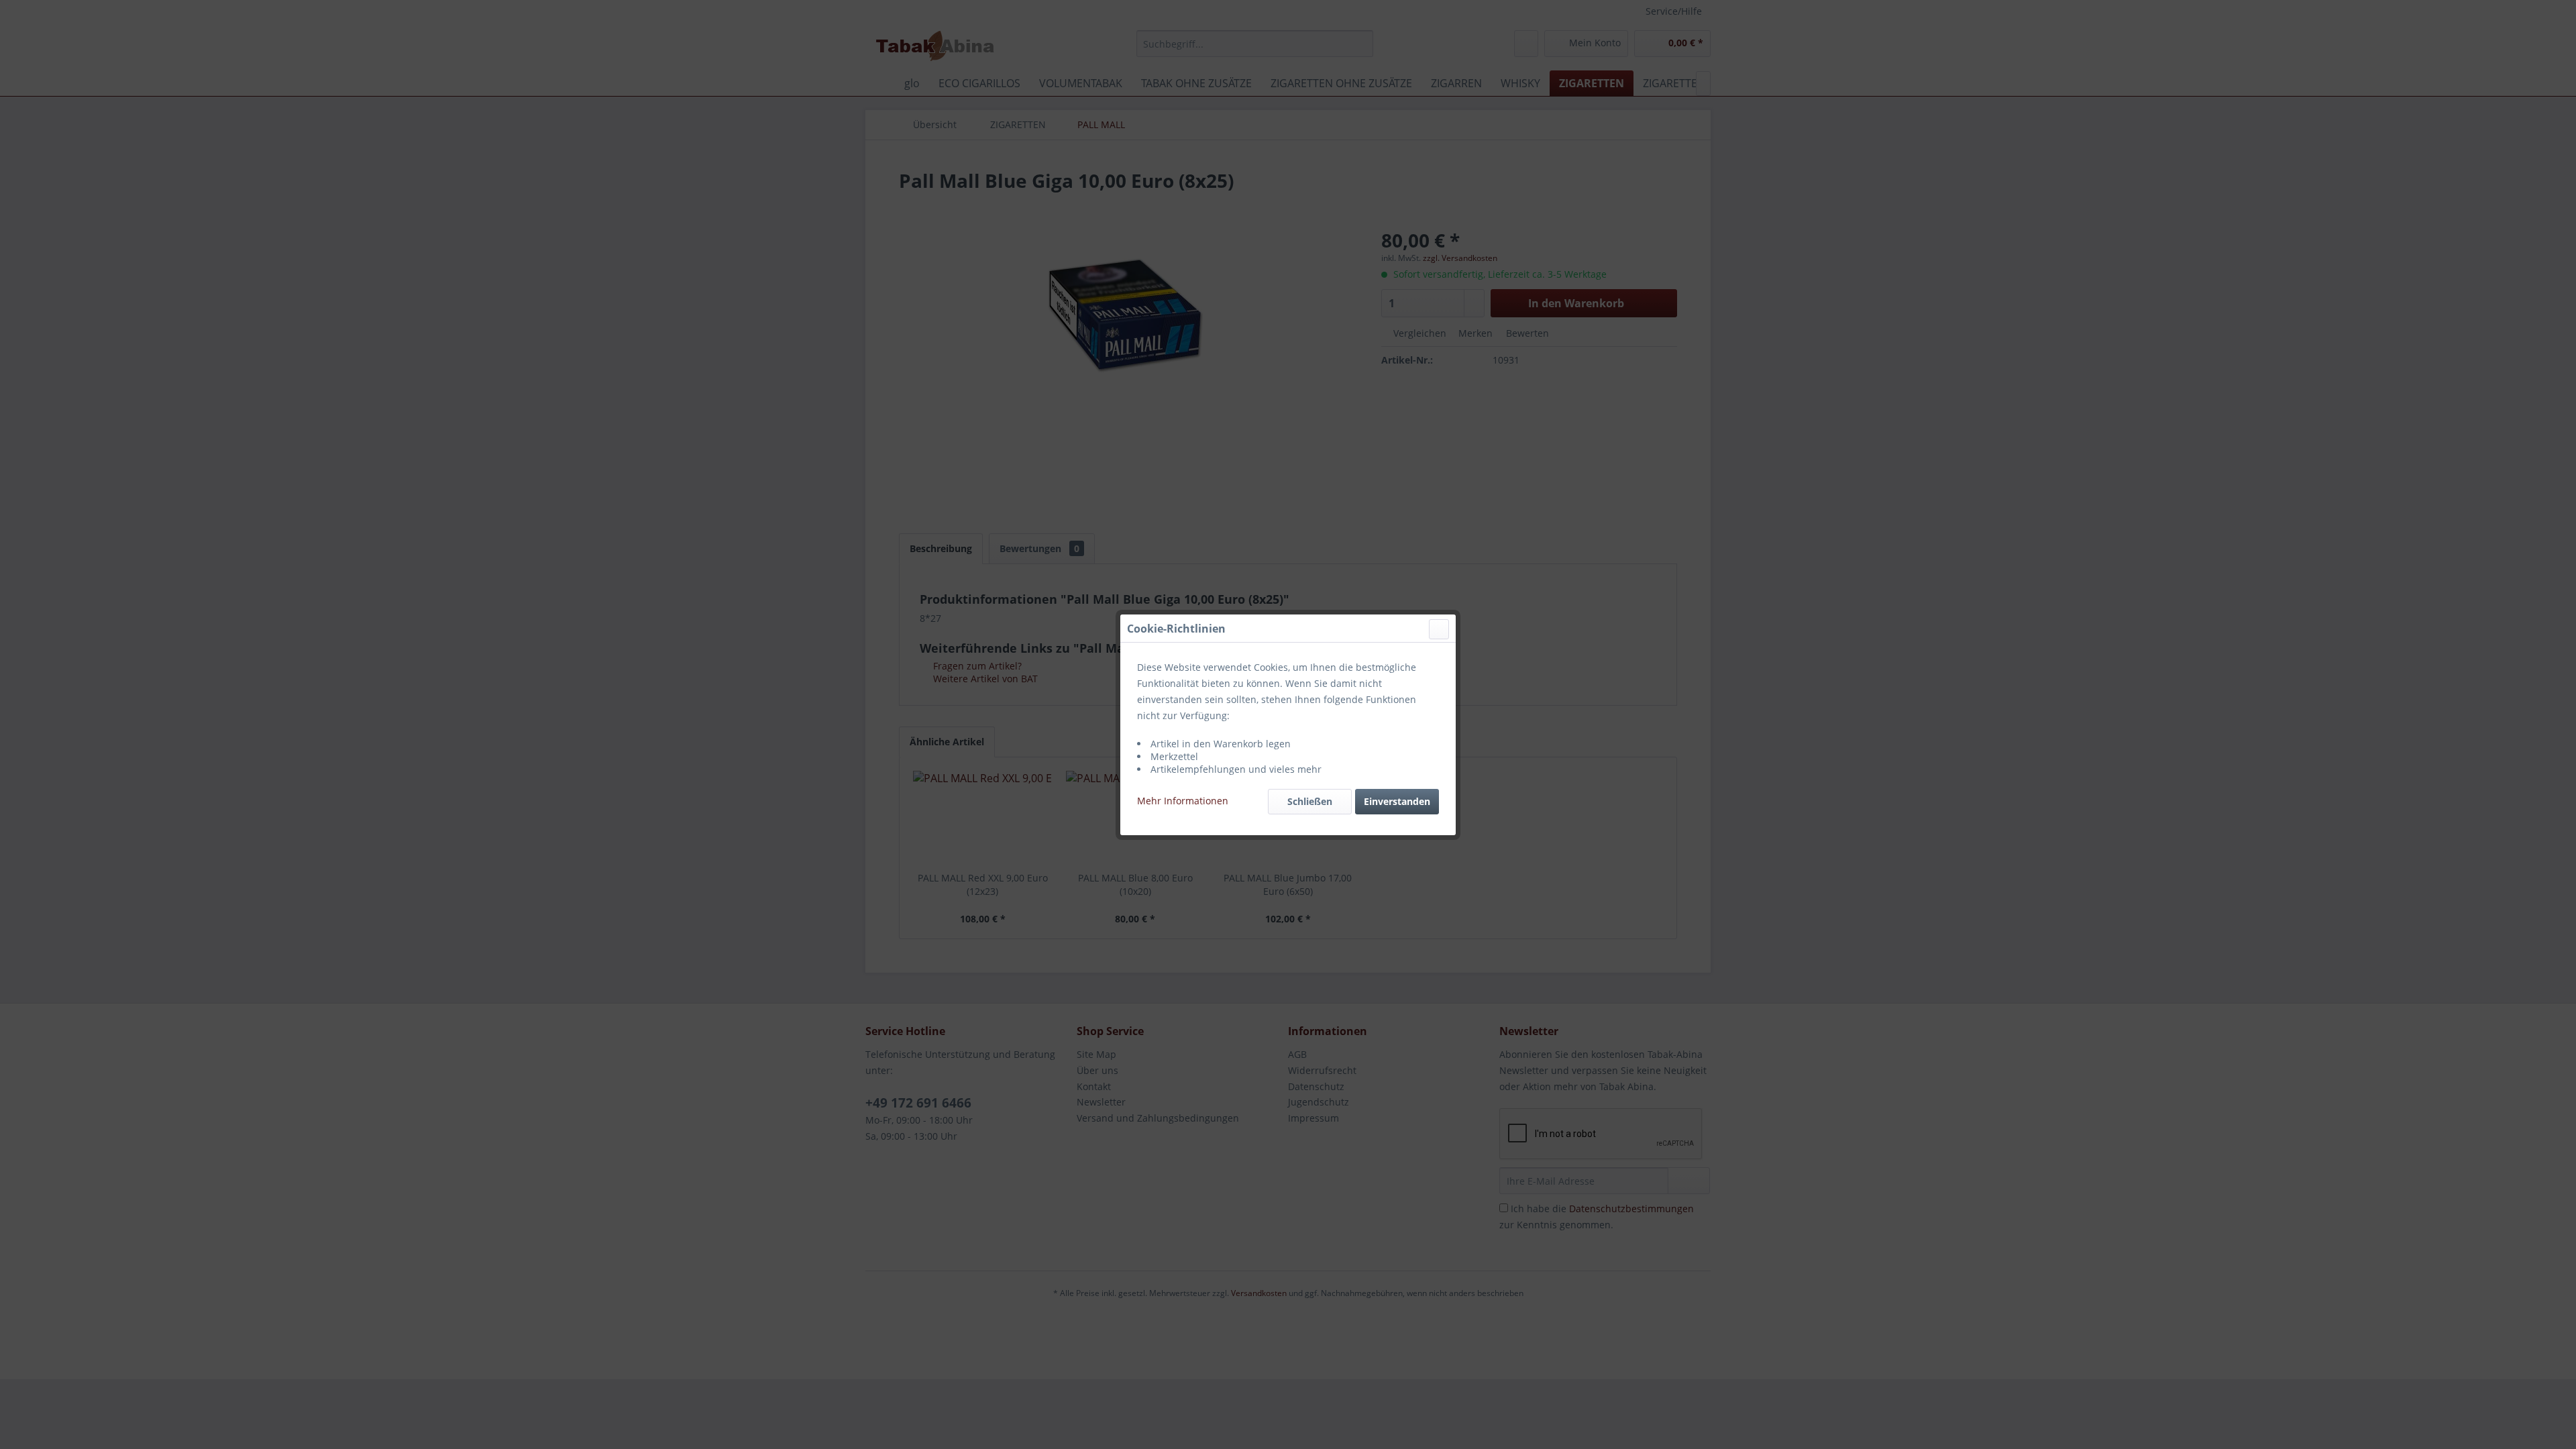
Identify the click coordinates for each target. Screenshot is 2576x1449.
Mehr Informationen (1183, 801)
